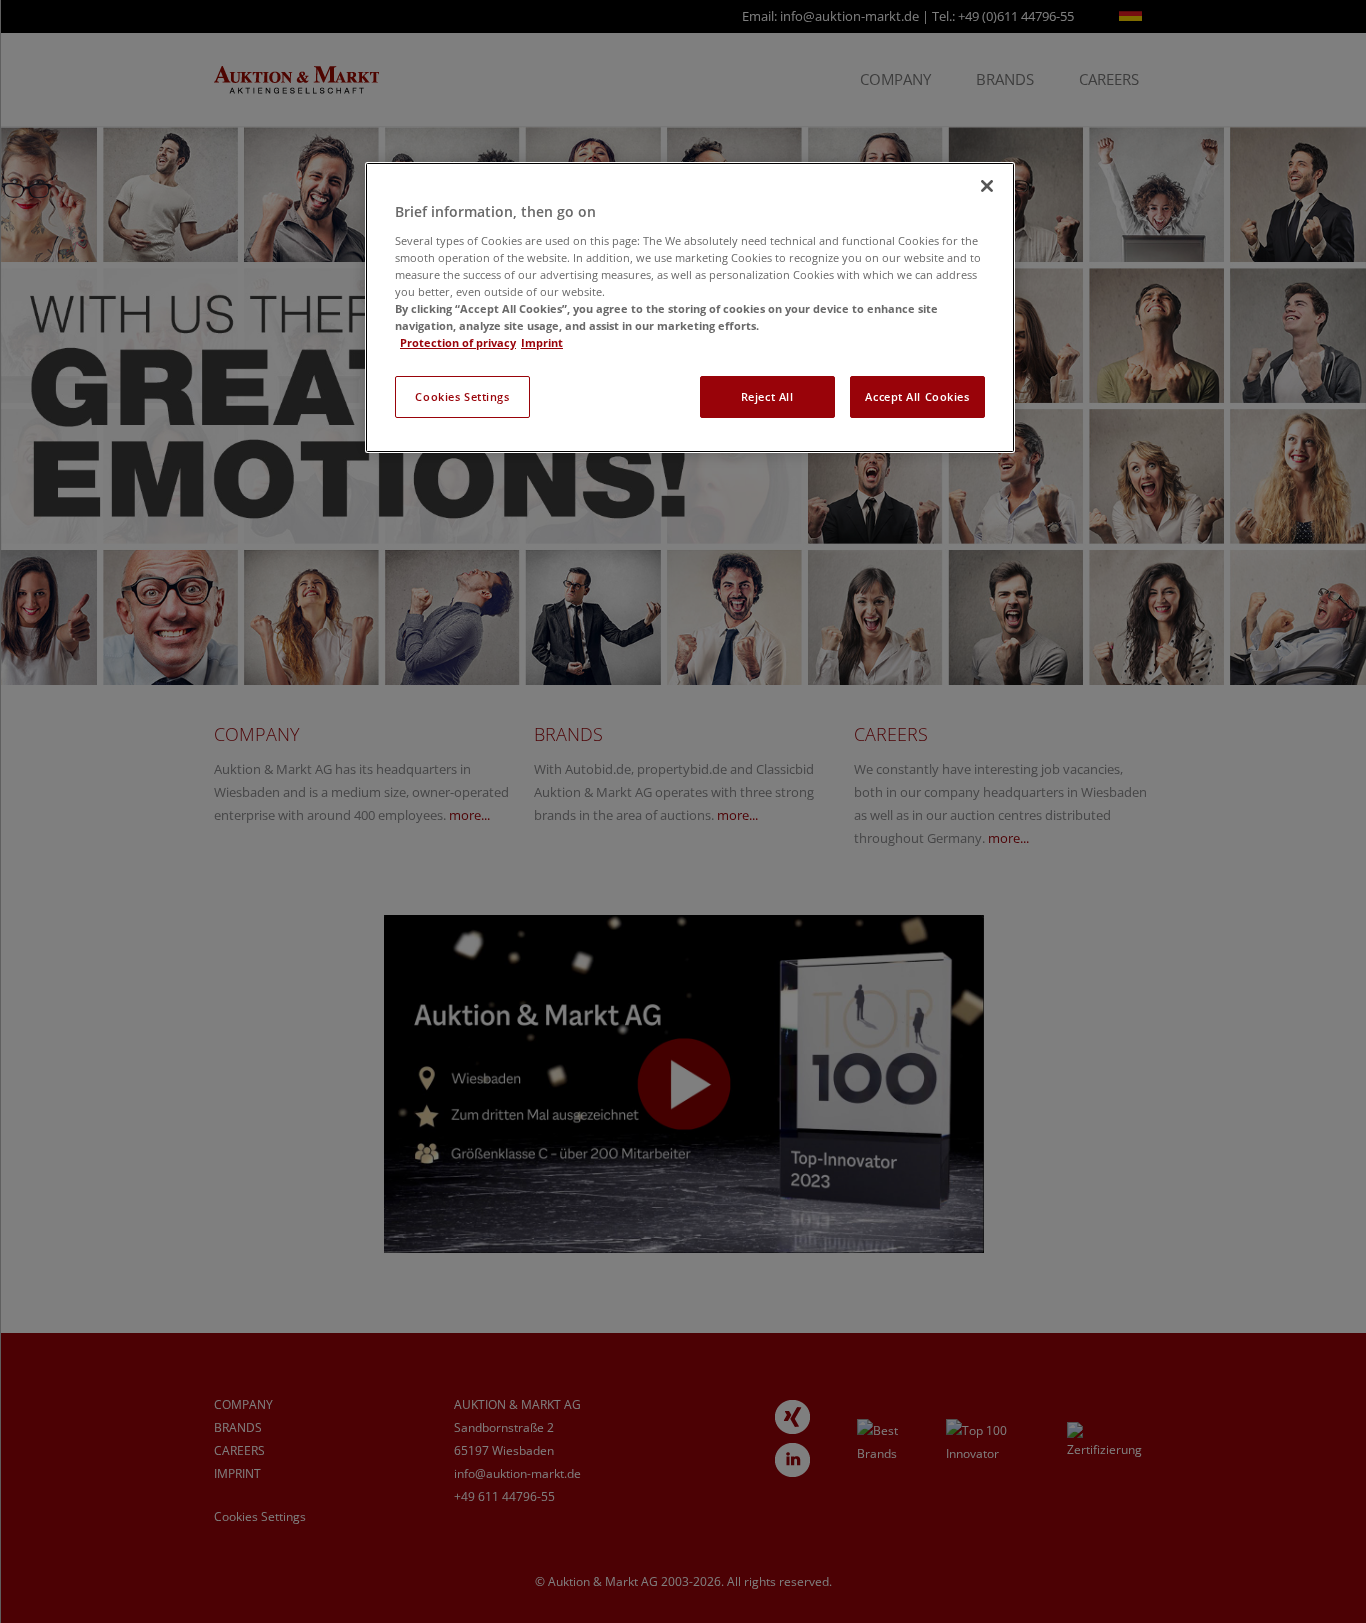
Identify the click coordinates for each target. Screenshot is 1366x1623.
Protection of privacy (458, 342)
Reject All (767, 396)
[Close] (987, 186)
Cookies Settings (462, 396)
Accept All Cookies (917, 396)
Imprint (542, 342)
